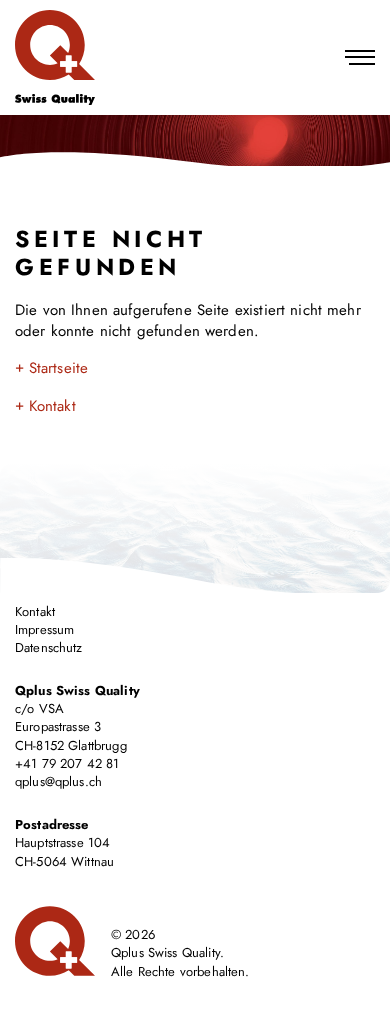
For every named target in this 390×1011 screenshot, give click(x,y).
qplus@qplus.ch (58, 781)
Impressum (44, 629)
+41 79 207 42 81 (67, 763)
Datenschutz (49, 647)
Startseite (58, 368)
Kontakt (52, 406)
